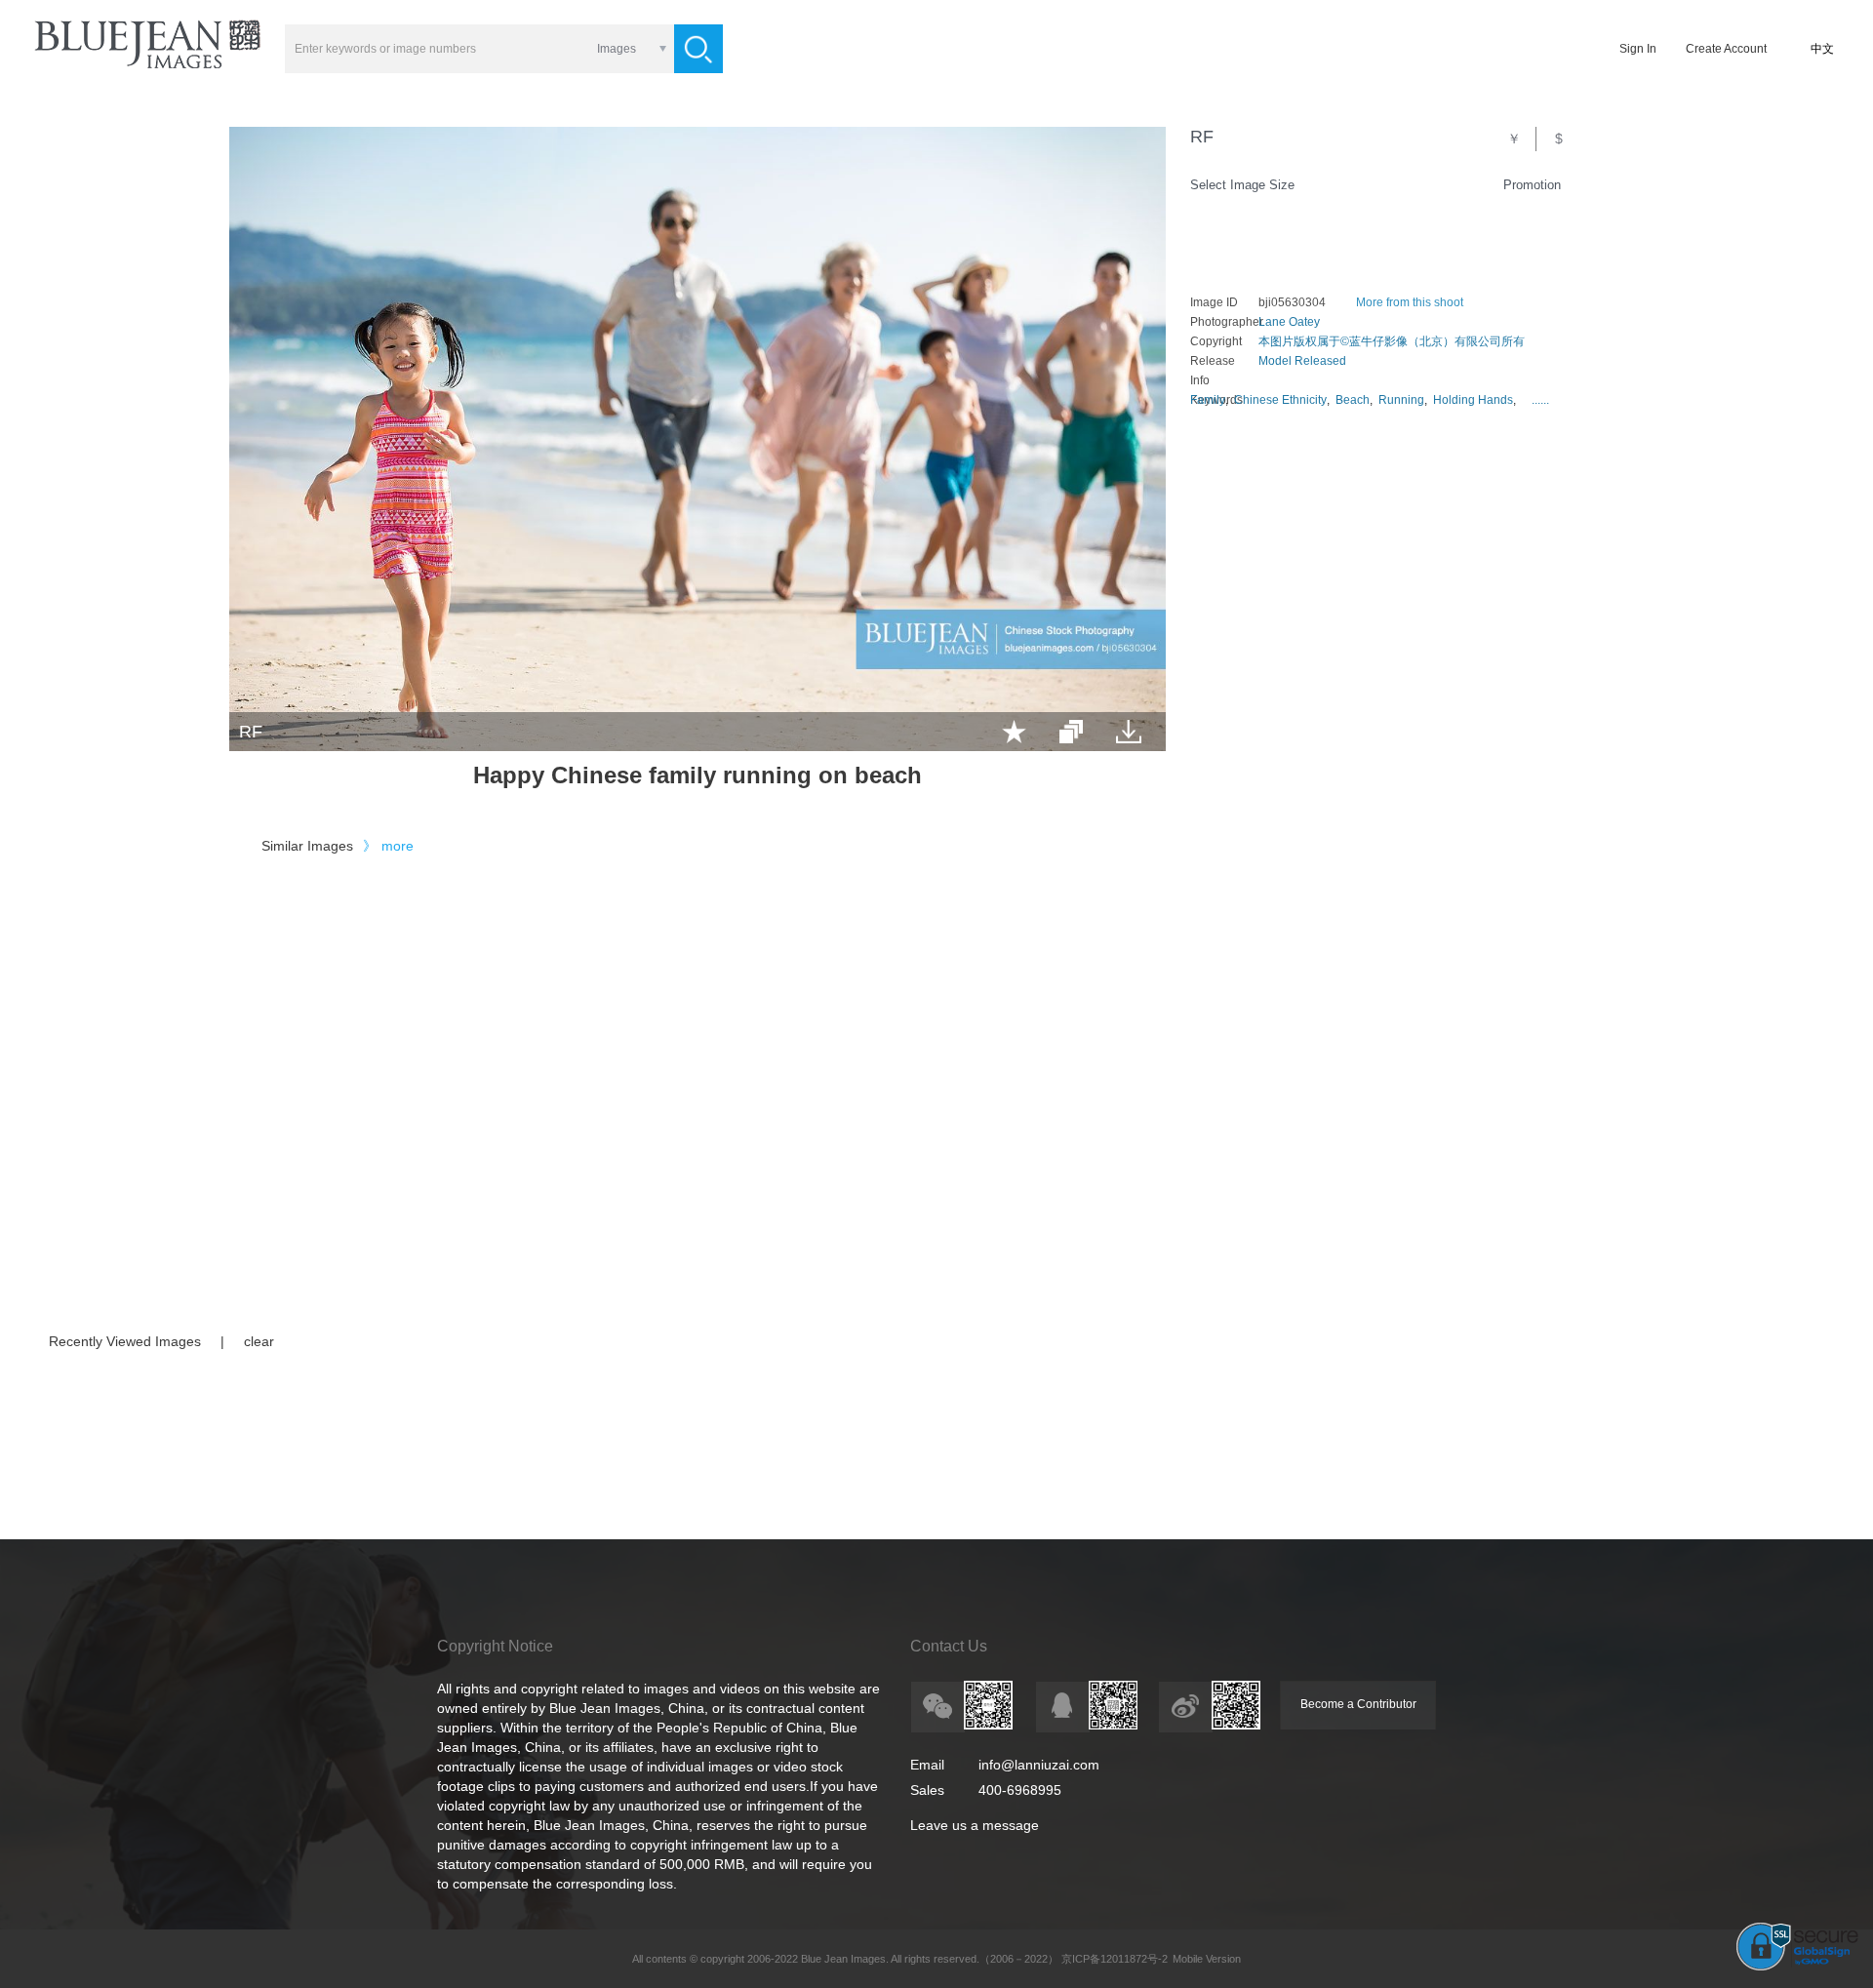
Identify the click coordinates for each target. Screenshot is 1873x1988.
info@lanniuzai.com (1039, 1765)
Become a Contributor (1358, 1704)
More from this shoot (1410, 302)
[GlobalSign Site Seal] (1797, 1967)
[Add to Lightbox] (1014, 732)
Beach (1353, 400)
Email (927, 1765)
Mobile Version (1207, 1959)
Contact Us (949, 1646)
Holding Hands (1473, 400)
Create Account (1726, 49)
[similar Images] (1071, 732)
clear (259, 1341)
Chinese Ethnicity (1280, 400)
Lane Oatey (1289, 322)
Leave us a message (975, 1825)
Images (617, 49)
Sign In (1638, 49)
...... (1540, 400)
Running (1401, 400)
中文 (1822, 49)
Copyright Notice (495, 1646)
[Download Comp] (1129, 732)
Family (1208, 400)
